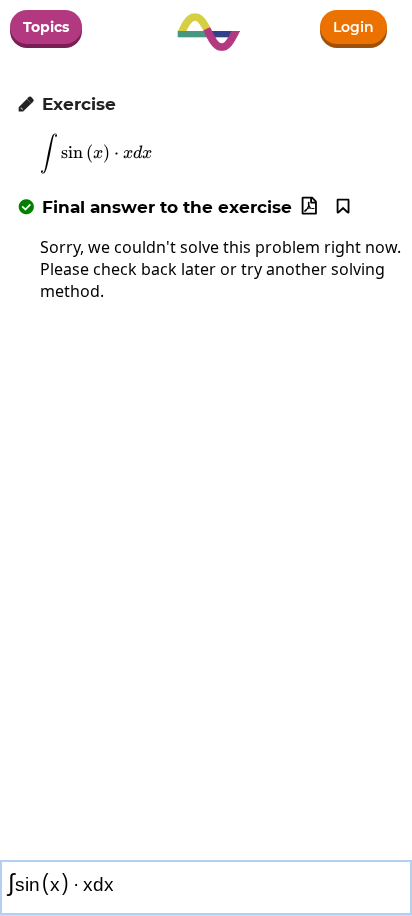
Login (353, 27)
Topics (46, 27)
